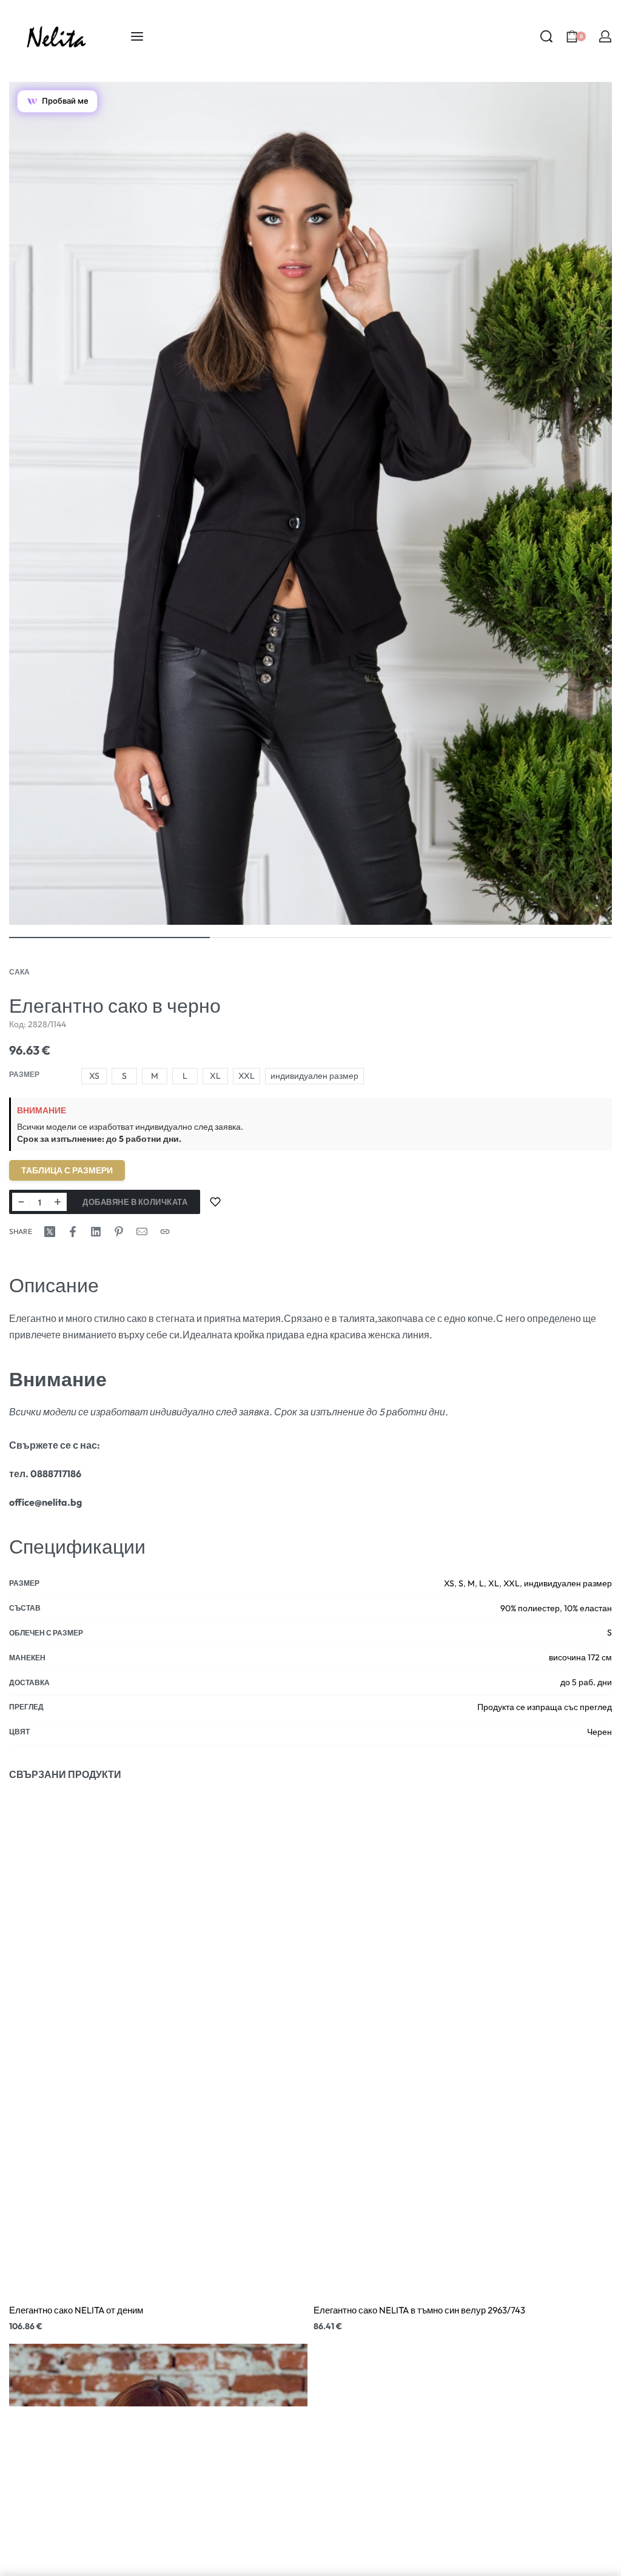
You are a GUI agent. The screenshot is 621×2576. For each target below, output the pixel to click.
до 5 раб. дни (586, 1682)
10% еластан (588, 1608)
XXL (512, 1583)
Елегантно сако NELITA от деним (76, 2310)
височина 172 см (580, 1657)
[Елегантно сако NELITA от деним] (158, 2044)
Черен (599, 1732)
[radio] (94, 1076)
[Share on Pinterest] (119, 1232)
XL (494, 1583)
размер (24, 1074)
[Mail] (142, 1232)
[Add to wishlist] (215, 1202)
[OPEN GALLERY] (310, 503)
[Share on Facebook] (73, 1232)
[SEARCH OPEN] (546, 36)
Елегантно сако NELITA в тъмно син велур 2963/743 (419, 2310)
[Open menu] (137, 36)
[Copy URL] (165, 1232)
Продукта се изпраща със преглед (545, 1707)
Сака (19, 972)
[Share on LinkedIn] (96, 1232)
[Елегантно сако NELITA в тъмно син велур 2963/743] (463, 2044)
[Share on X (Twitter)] (50, 1232)
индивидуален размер (568, 1583)
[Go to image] (109, 937)
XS (449, 1583)
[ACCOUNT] (605, 36)
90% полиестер (530, 1608)
